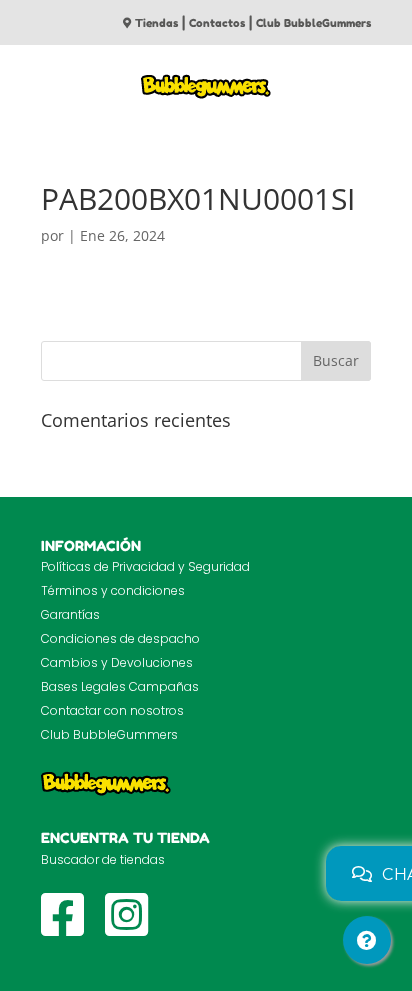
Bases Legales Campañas (120, 686)
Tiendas (156, 23)
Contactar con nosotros (112, 710)
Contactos (217, 23)
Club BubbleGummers (313, 23)
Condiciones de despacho (120, 638)
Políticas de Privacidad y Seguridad (145, 566)
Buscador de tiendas (103, 859)
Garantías (70, 614)
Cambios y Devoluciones (117, 662)
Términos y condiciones (113, 590)
